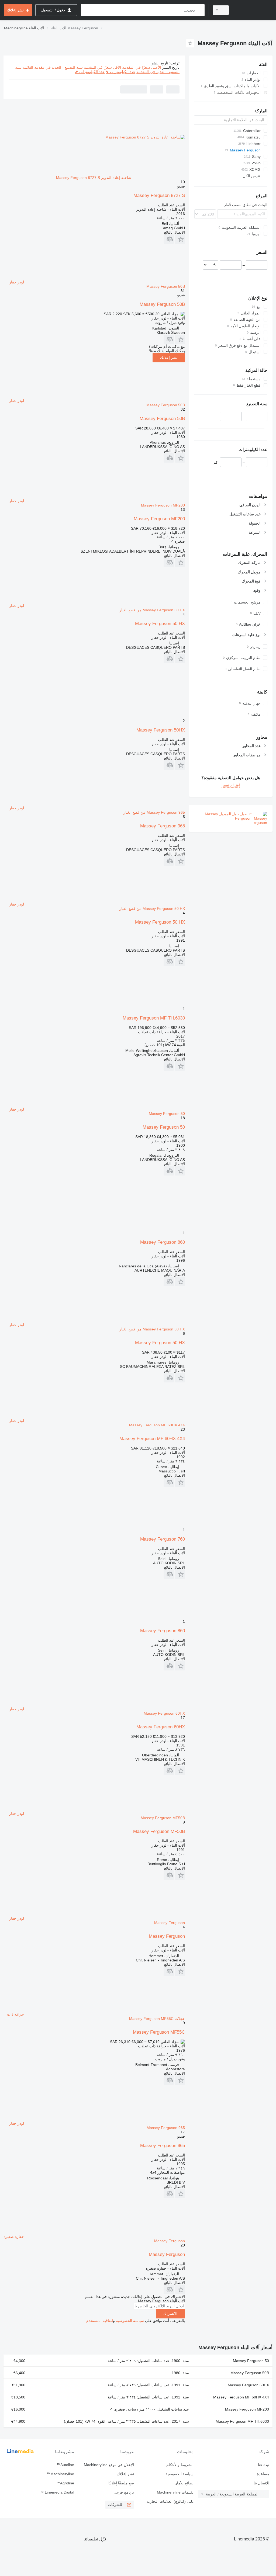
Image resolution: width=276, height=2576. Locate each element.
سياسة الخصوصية (130, 2321)
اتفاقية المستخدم (100, 2321)
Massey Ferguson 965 (163, 826)
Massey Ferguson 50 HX (160, 624)
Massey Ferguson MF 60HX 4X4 (152, 1439)
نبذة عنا (264, 2465)
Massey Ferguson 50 (164, 1127)
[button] (180, 239)
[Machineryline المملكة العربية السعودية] (253, 10)
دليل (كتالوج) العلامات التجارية (170, 2501)
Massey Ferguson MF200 (159, 519)
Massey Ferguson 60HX (161, 1727)
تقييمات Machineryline (175, 2492)
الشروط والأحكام (180, 2465)
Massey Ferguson (167, 1936)
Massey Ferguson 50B (162, 304)
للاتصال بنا (261, 2483)
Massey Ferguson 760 (163, 1539)
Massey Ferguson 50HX (161, 730)
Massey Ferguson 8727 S (159, 195)
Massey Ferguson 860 (163, 1242)
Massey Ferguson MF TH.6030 (154, 1018)
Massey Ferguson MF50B (159, 1831)
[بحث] (199, 10)
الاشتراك (170, 2314)
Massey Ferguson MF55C (159, 2032)
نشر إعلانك (169, 358)
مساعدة (263, 2474)
